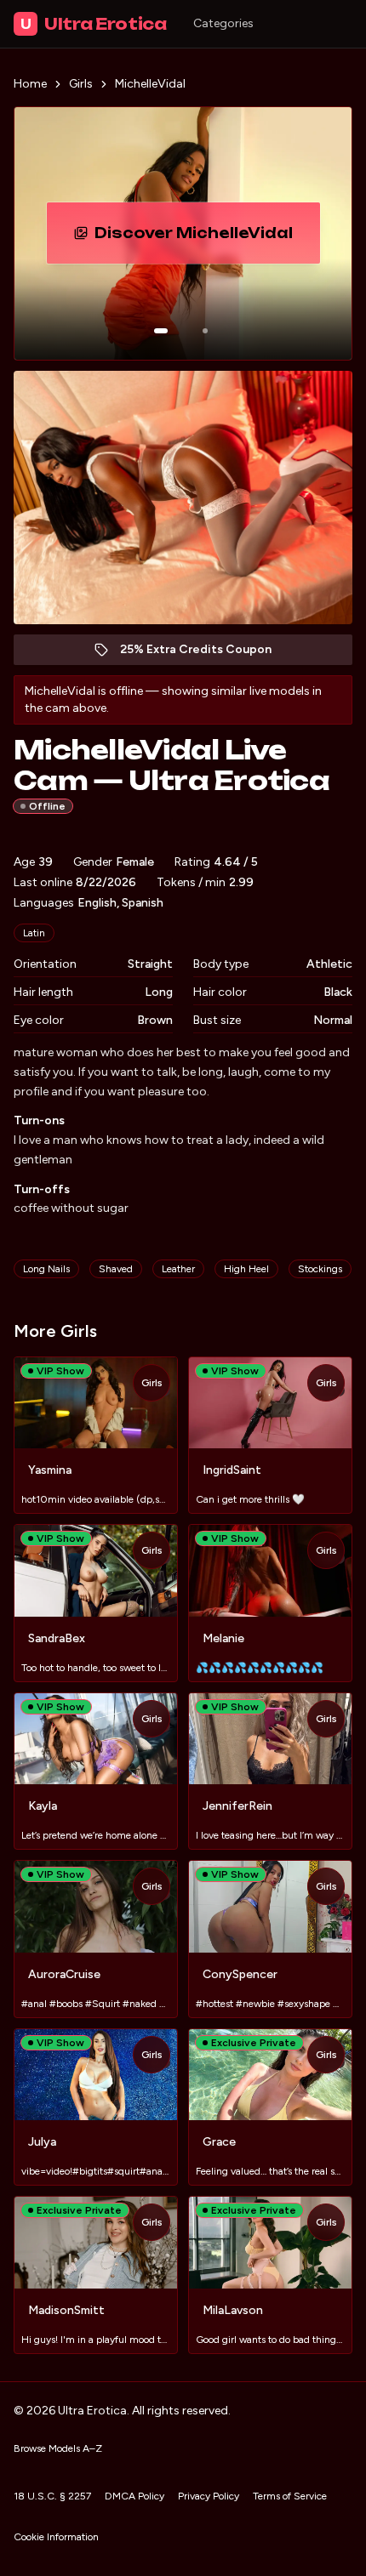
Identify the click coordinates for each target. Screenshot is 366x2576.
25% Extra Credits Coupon (205, 654)
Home (30, 84)
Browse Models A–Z (58, 2448)
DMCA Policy (134, 2496)
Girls (81, 84)
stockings (320, 1269)
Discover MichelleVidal (207, 238)
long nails (46, 1269)
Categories (223, 23)
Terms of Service (290, 2496)
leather (178, 1269)
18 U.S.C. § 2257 (52, 2496)
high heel (246, 1269)
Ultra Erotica (93, 24)
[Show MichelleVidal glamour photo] (205, 331)
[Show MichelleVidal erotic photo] (161, 331)
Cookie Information (56, 2537)
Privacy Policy (209, 2496)
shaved (116, 1269)
